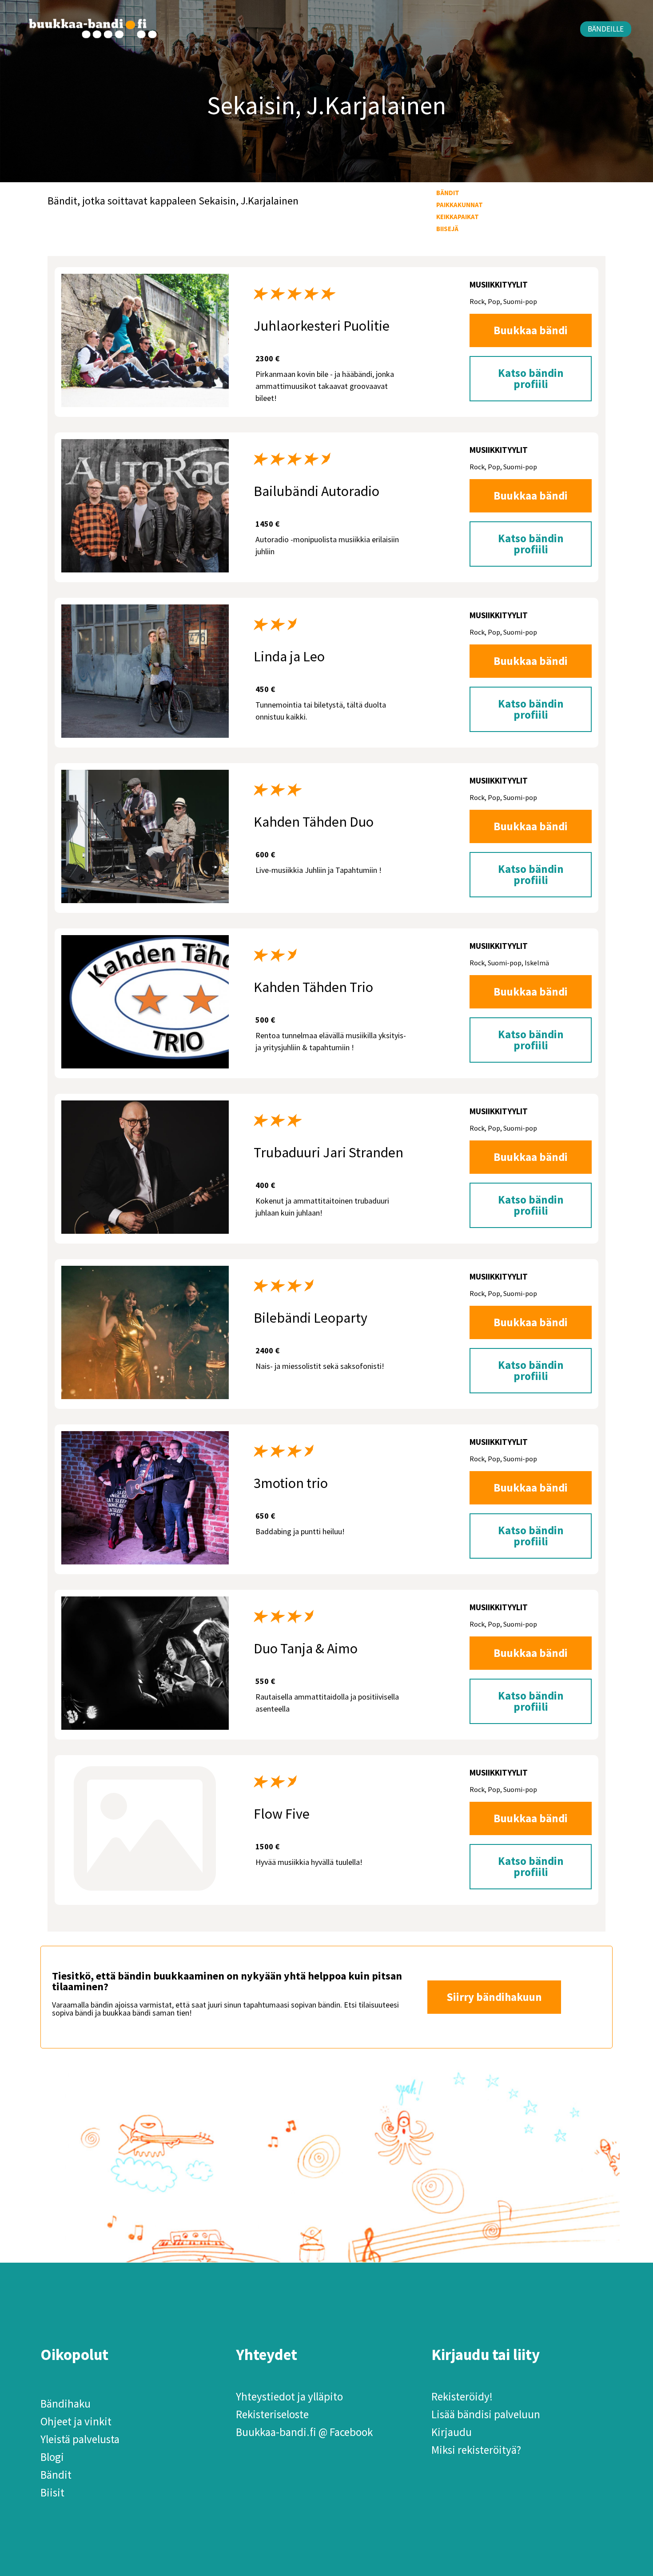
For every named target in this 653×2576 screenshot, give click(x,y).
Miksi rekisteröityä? (476, 2450)
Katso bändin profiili (531, 378)
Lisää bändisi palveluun (486, 2414)
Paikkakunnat (460, 205)
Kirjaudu (452, 2432)
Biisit (52, 2492)
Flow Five (282, 1814)
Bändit (448, 193)
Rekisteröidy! (462, 2396)
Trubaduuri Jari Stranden (328, 1152)
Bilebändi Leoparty (311, 1318)
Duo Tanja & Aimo (306, 1648)
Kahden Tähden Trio (313, 987)
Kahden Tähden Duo (314, 822)
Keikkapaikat (458, 217)
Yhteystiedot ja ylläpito (289, 2396)
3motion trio (291, 1483)
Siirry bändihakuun (494, 1997)
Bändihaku (66, 2404)
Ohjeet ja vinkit (76, 2421)
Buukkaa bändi (531, 330)
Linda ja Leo (289, 656)
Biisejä (447, 229)
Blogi (52, 2457)
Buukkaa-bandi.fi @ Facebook (304, 2432)
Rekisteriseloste (272, 2414)
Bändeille (606, 29)
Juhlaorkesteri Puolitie (322, 326)
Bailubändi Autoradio (317, 491)
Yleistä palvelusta (80, 2439)
